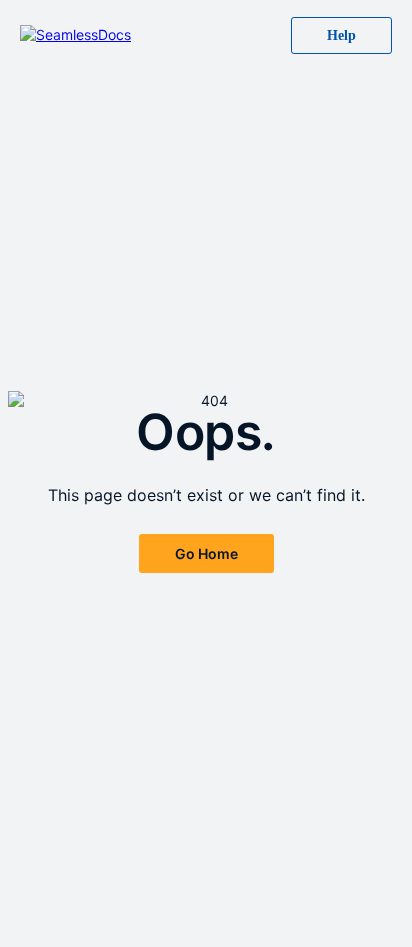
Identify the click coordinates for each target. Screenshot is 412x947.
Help (341, 35)
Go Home (206, 553)
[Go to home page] (75, 35)
